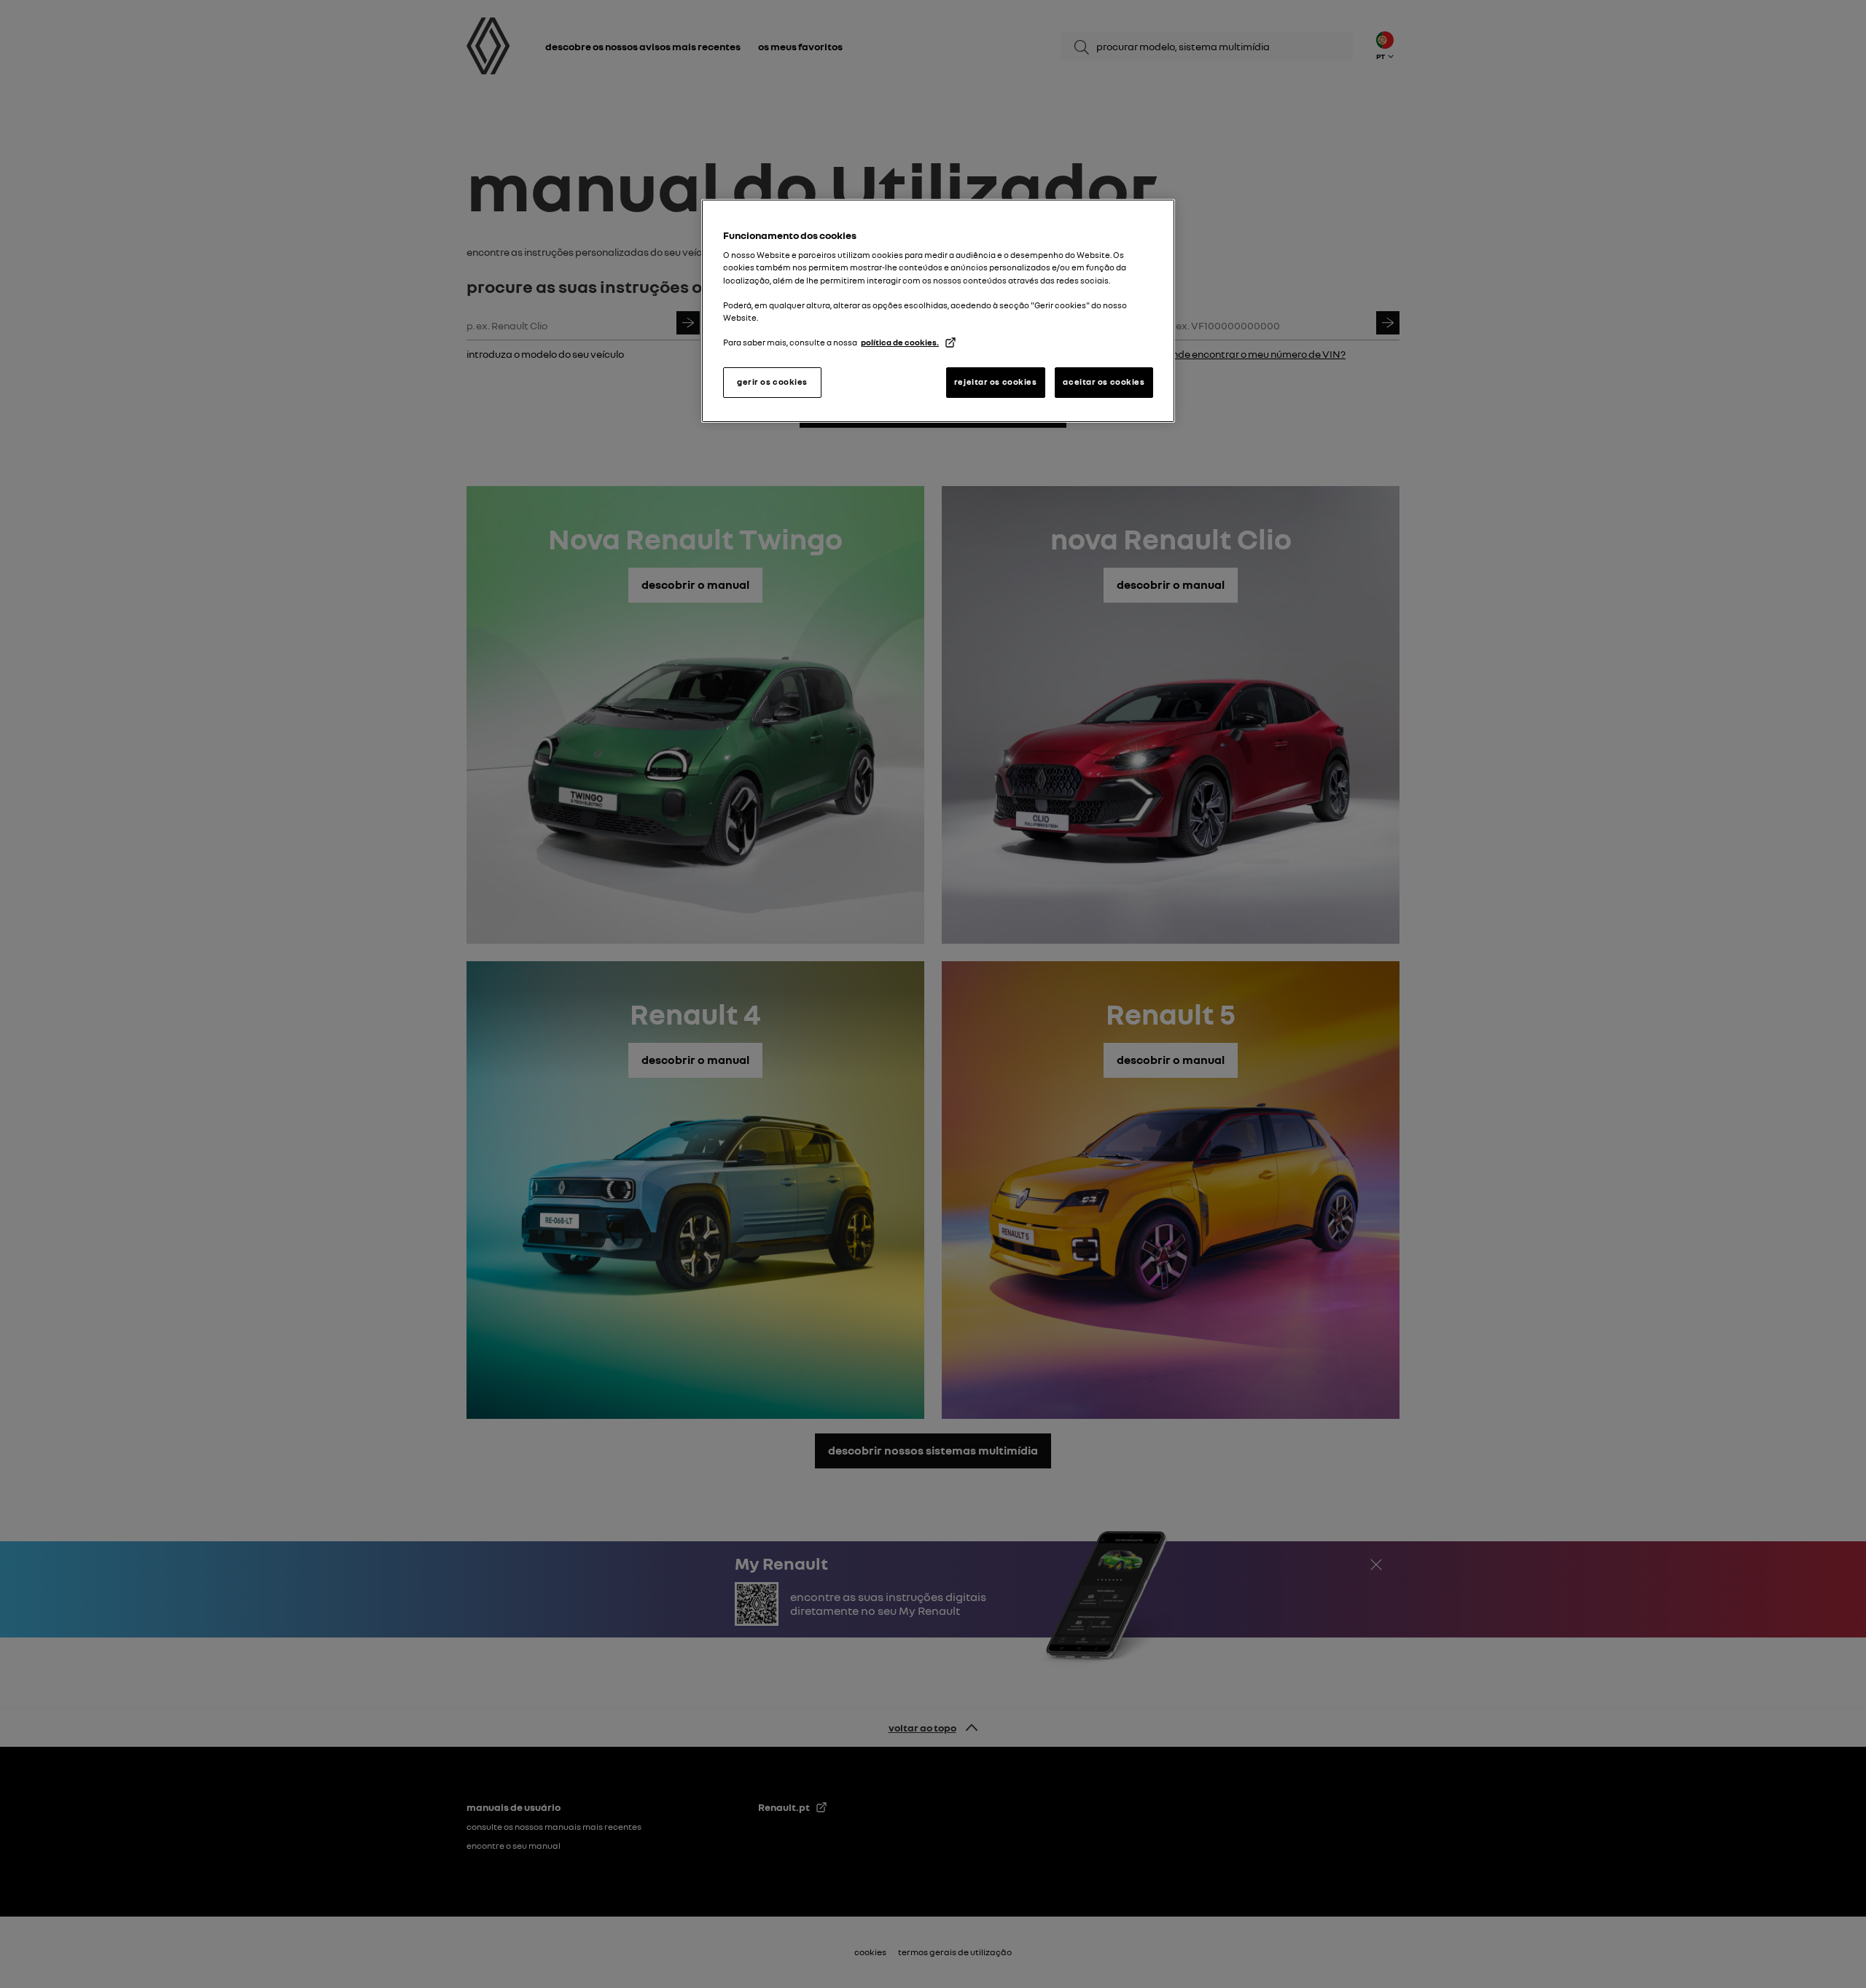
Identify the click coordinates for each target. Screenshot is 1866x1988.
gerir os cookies (772, 382)
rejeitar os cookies (996, 382)
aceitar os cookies (1104, 382)
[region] (938, 311)
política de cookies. (900, 343)
